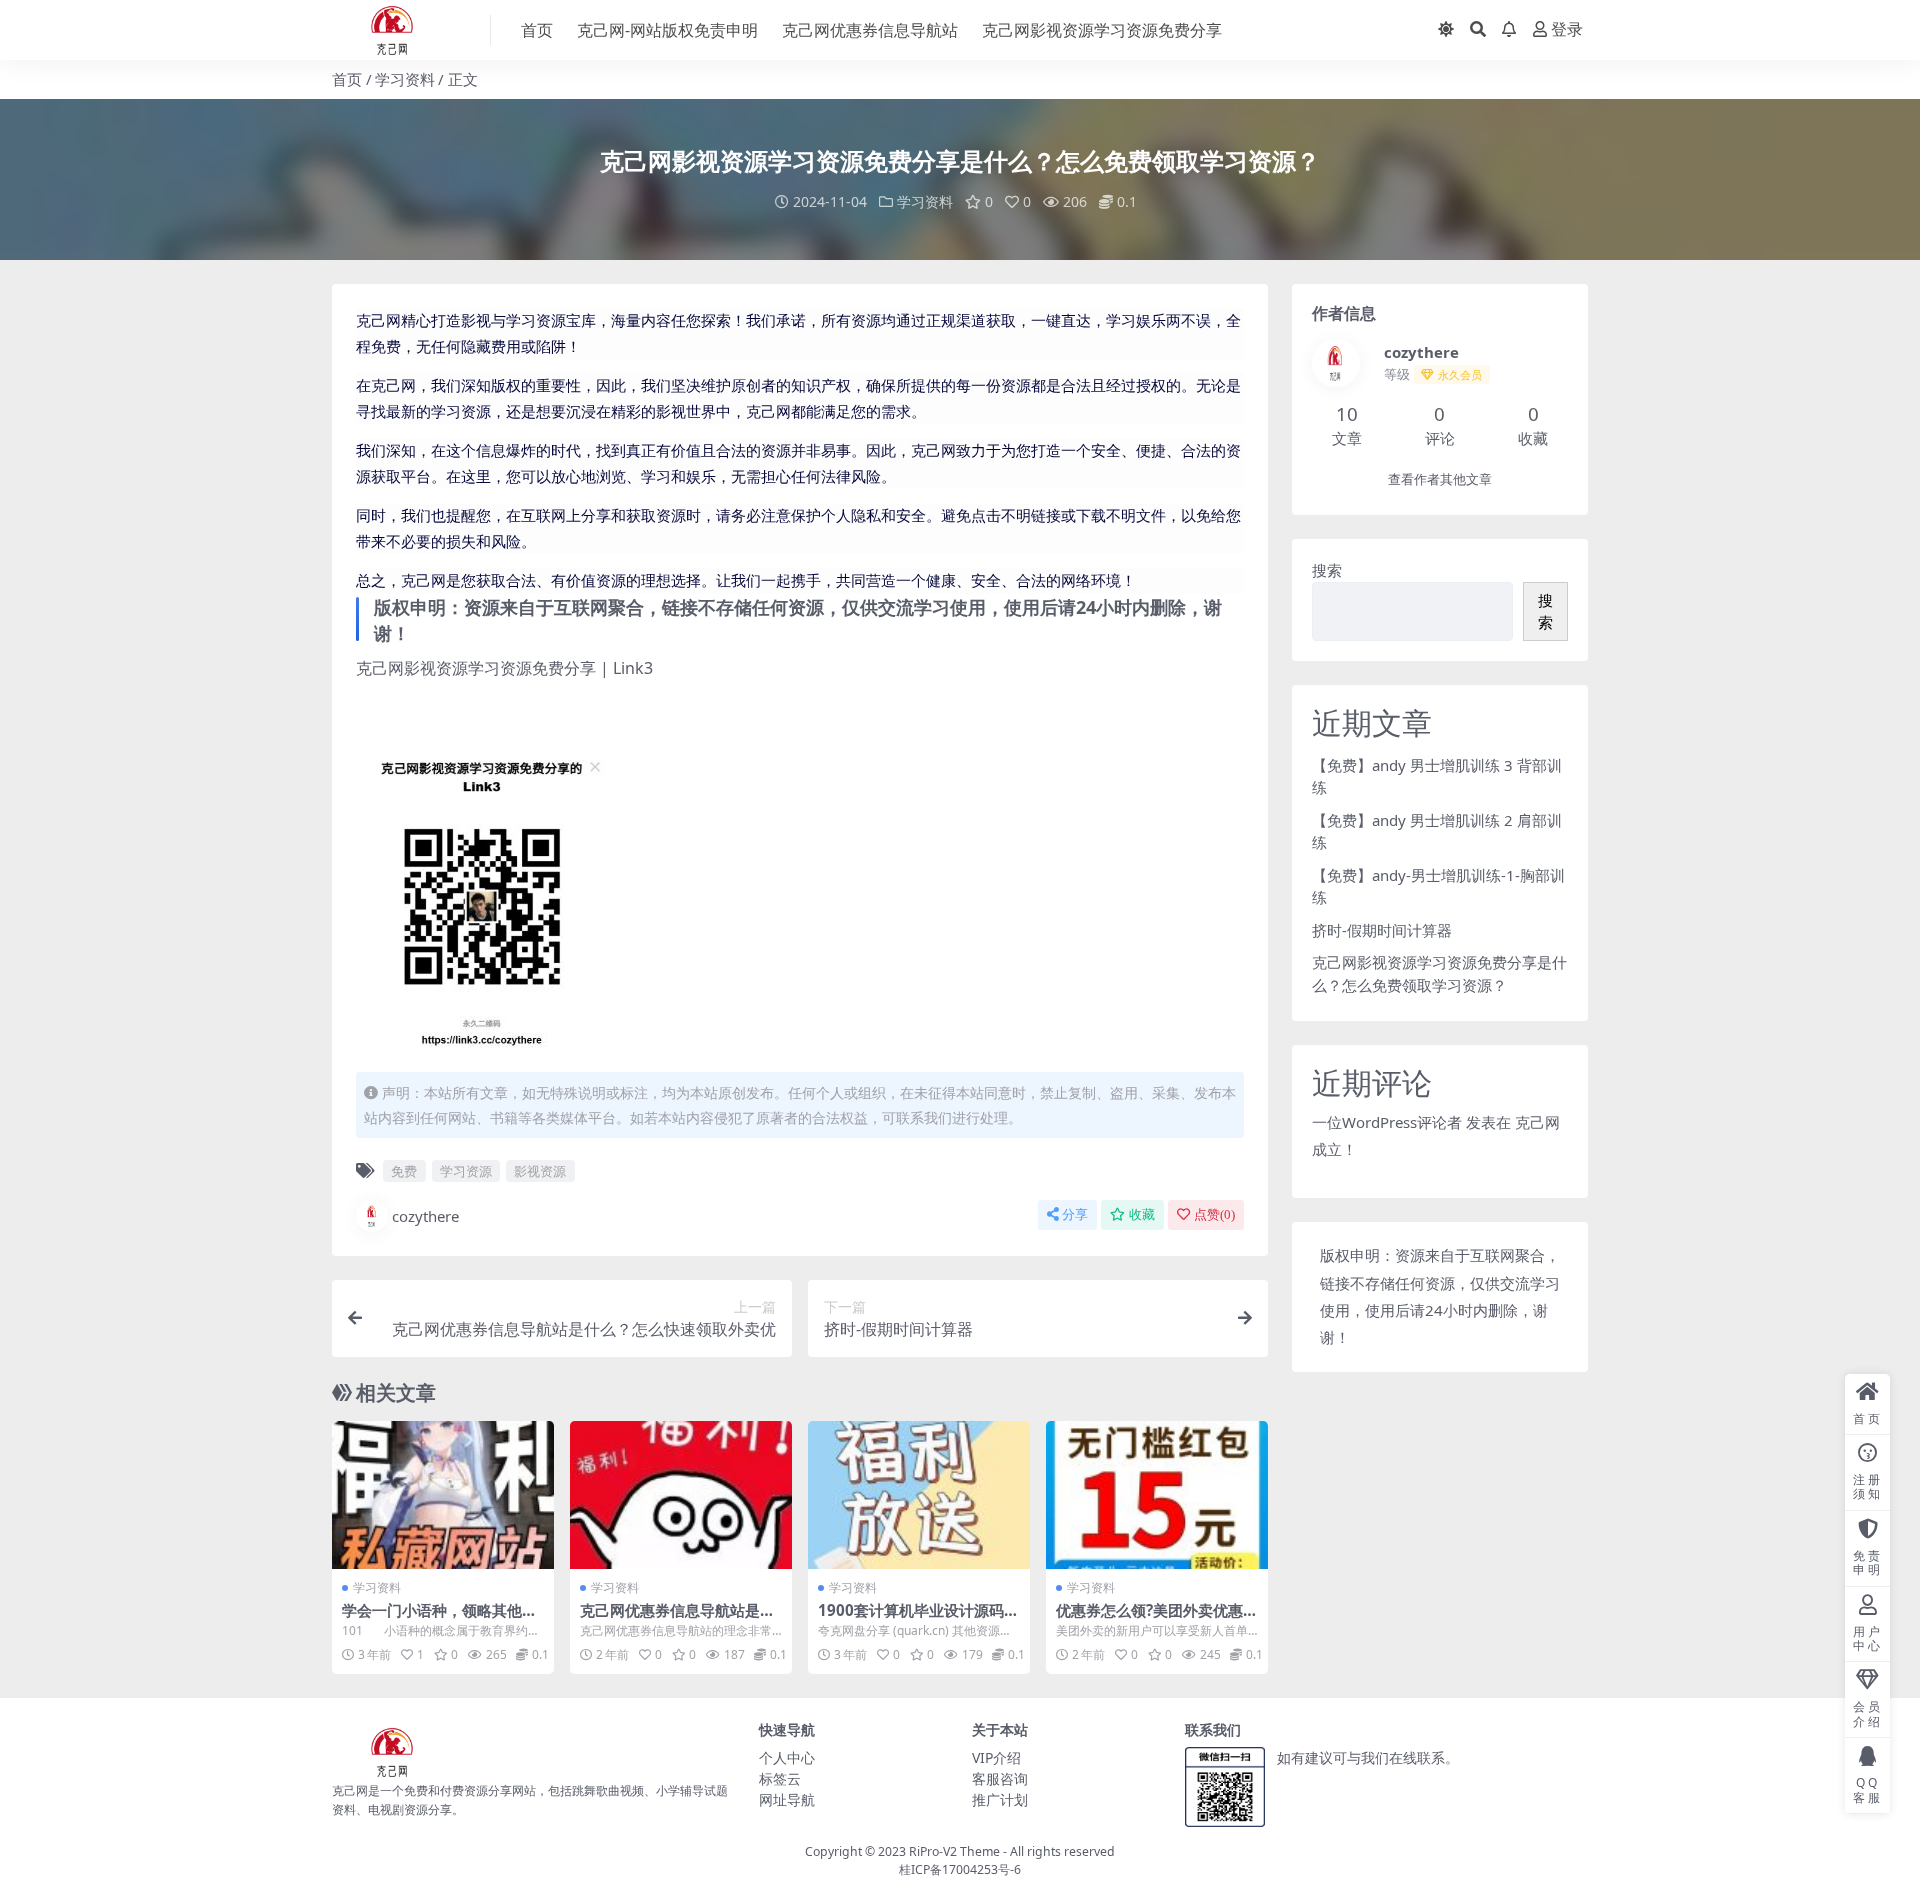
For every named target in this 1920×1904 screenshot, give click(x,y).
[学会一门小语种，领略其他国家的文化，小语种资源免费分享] (443, 1495)
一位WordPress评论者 (1387, 1122)
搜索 (1327, 570)
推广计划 (1000, 1799)
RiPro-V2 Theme (954, 1851)
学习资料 (405, 79)
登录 (1567, 29)
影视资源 (540, 1171)
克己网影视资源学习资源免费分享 (1102, 30)
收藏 (1142, 1214)
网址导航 (787, 1799)
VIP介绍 (996, 1757)
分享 (1075, 1214)
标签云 (780, 1778)
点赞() (1214, 1214)
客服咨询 (1000, 1778)
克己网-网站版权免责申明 (667, 30)
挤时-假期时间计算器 (1382, 930)
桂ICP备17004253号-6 (960, 1869)
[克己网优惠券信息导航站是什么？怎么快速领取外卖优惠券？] (681, 1495)
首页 (537, 30)
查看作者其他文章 (1440, 479)
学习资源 (466, 1171)
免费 (404, 1171)
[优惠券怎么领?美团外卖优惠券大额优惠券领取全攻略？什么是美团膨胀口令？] (1157, 1495)
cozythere (425, 1216)
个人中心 (787, 1757)
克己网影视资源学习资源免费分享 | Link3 (504, 668)
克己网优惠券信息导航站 (870, 30)
